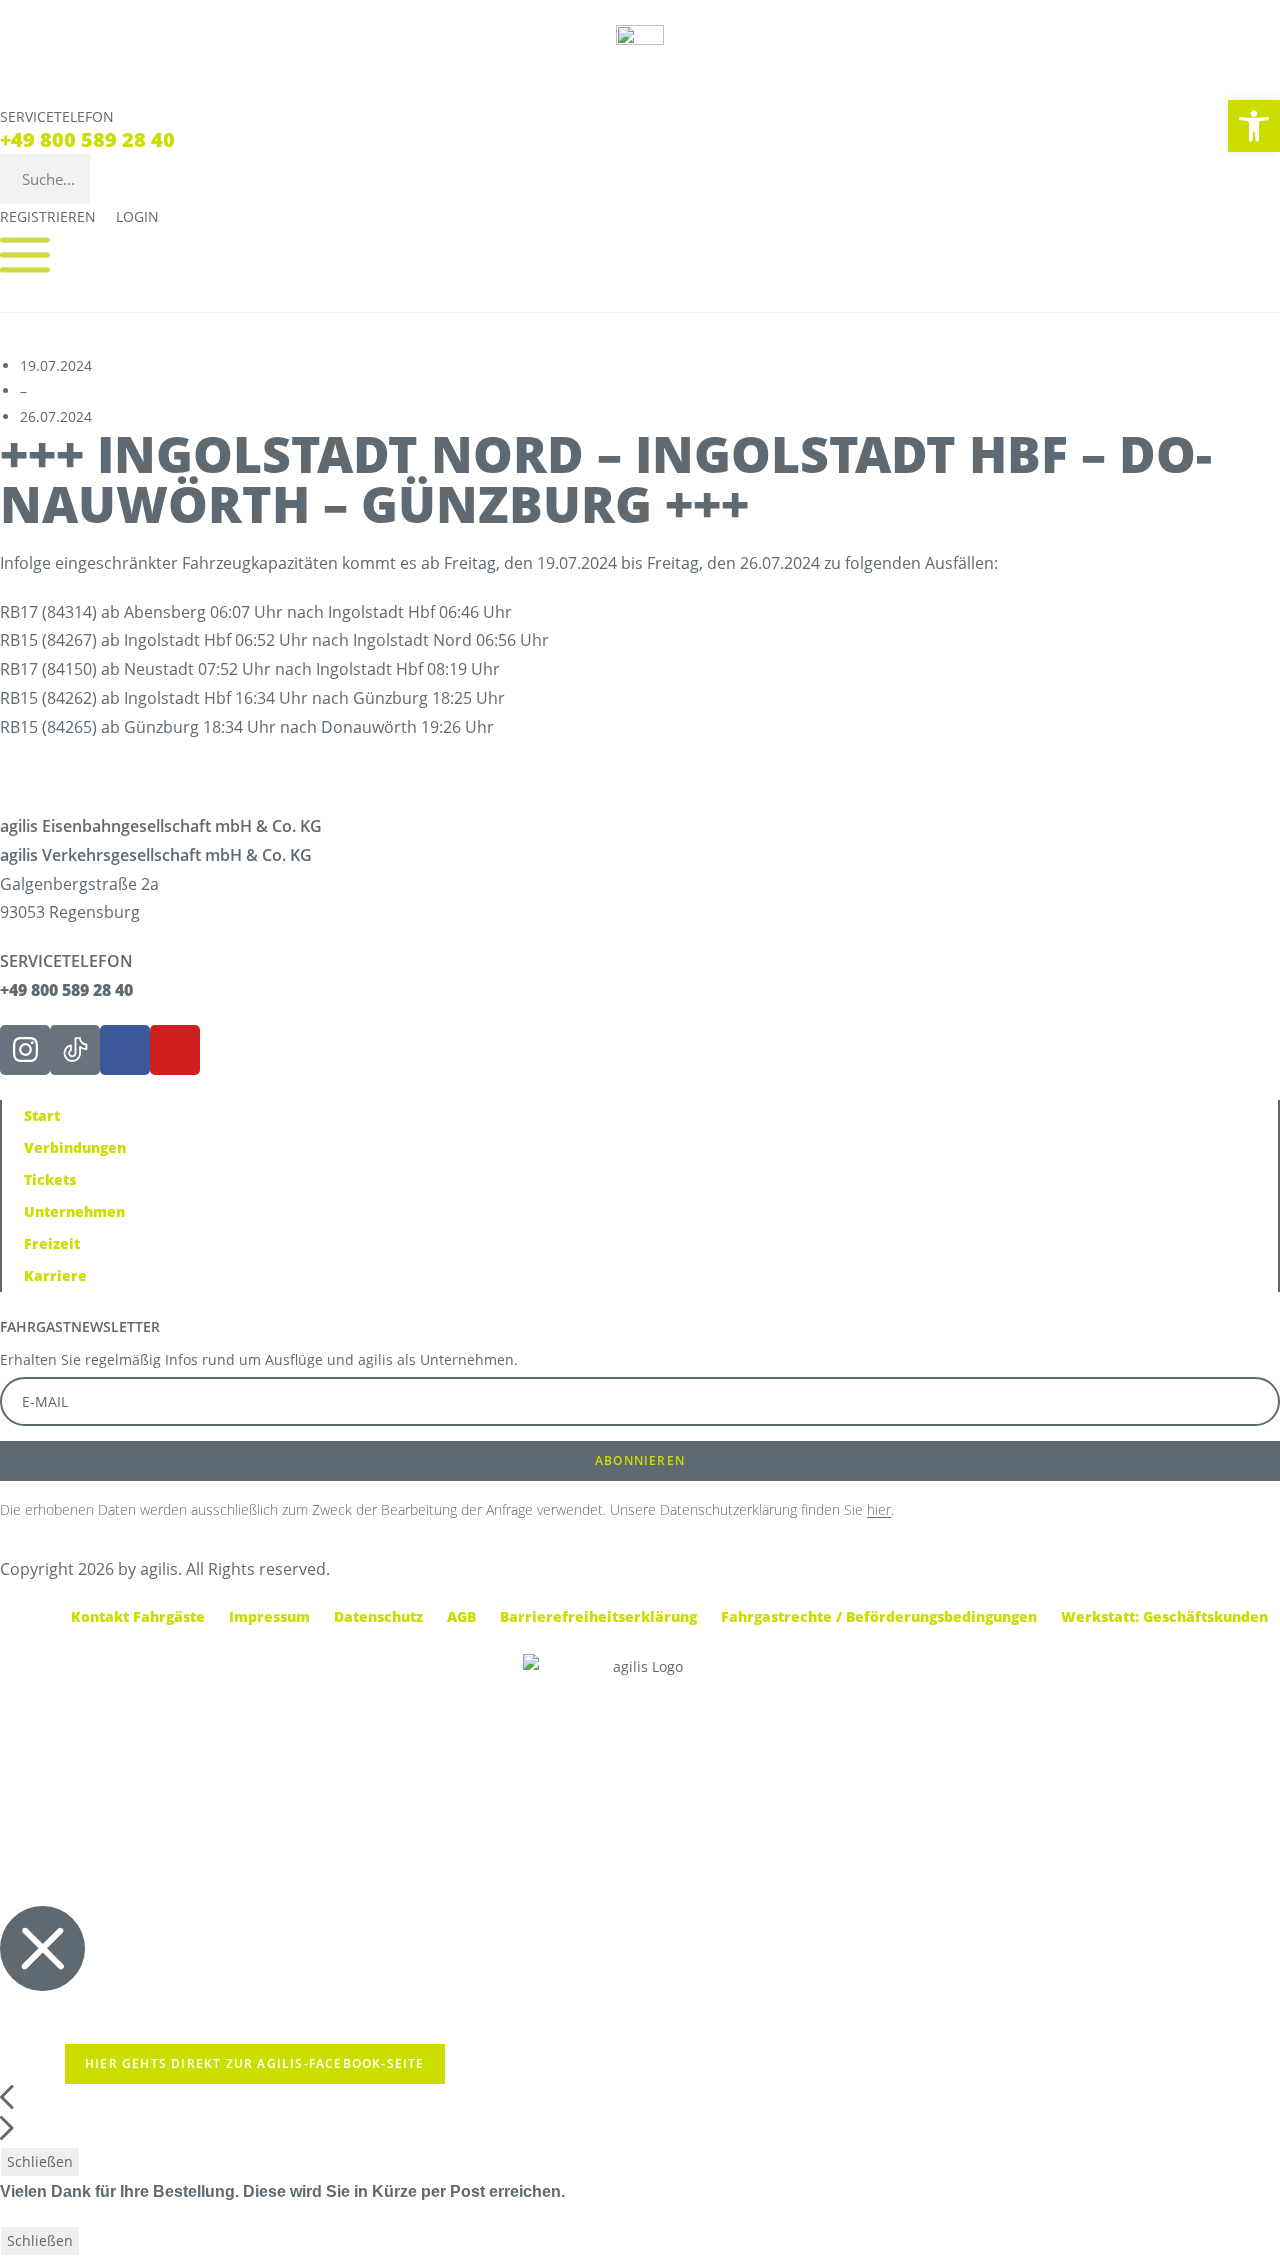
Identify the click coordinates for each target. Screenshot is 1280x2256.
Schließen (40, 2161)
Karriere (55, 1275)
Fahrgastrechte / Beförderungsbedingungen (879, 1616)
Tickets (50, 1179)
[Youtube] (175, 1050)
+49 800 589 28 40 (87, 139)
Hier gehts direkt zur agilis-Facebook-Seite (255, 2063)
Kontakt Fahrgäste (138, 1616)
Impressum (269, 1616)
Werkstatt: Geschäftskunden (1164, 1616)
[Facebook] (125, 1050)
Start (42, 1115)
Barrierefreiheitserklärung (598, 1616)
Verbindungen (75, 1147)
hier (879, 1509)
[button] (1254, 126)
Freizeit (52, 1243)
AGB (461, 1616)
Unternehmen (74, 1211)
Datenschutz (378, 1616)
